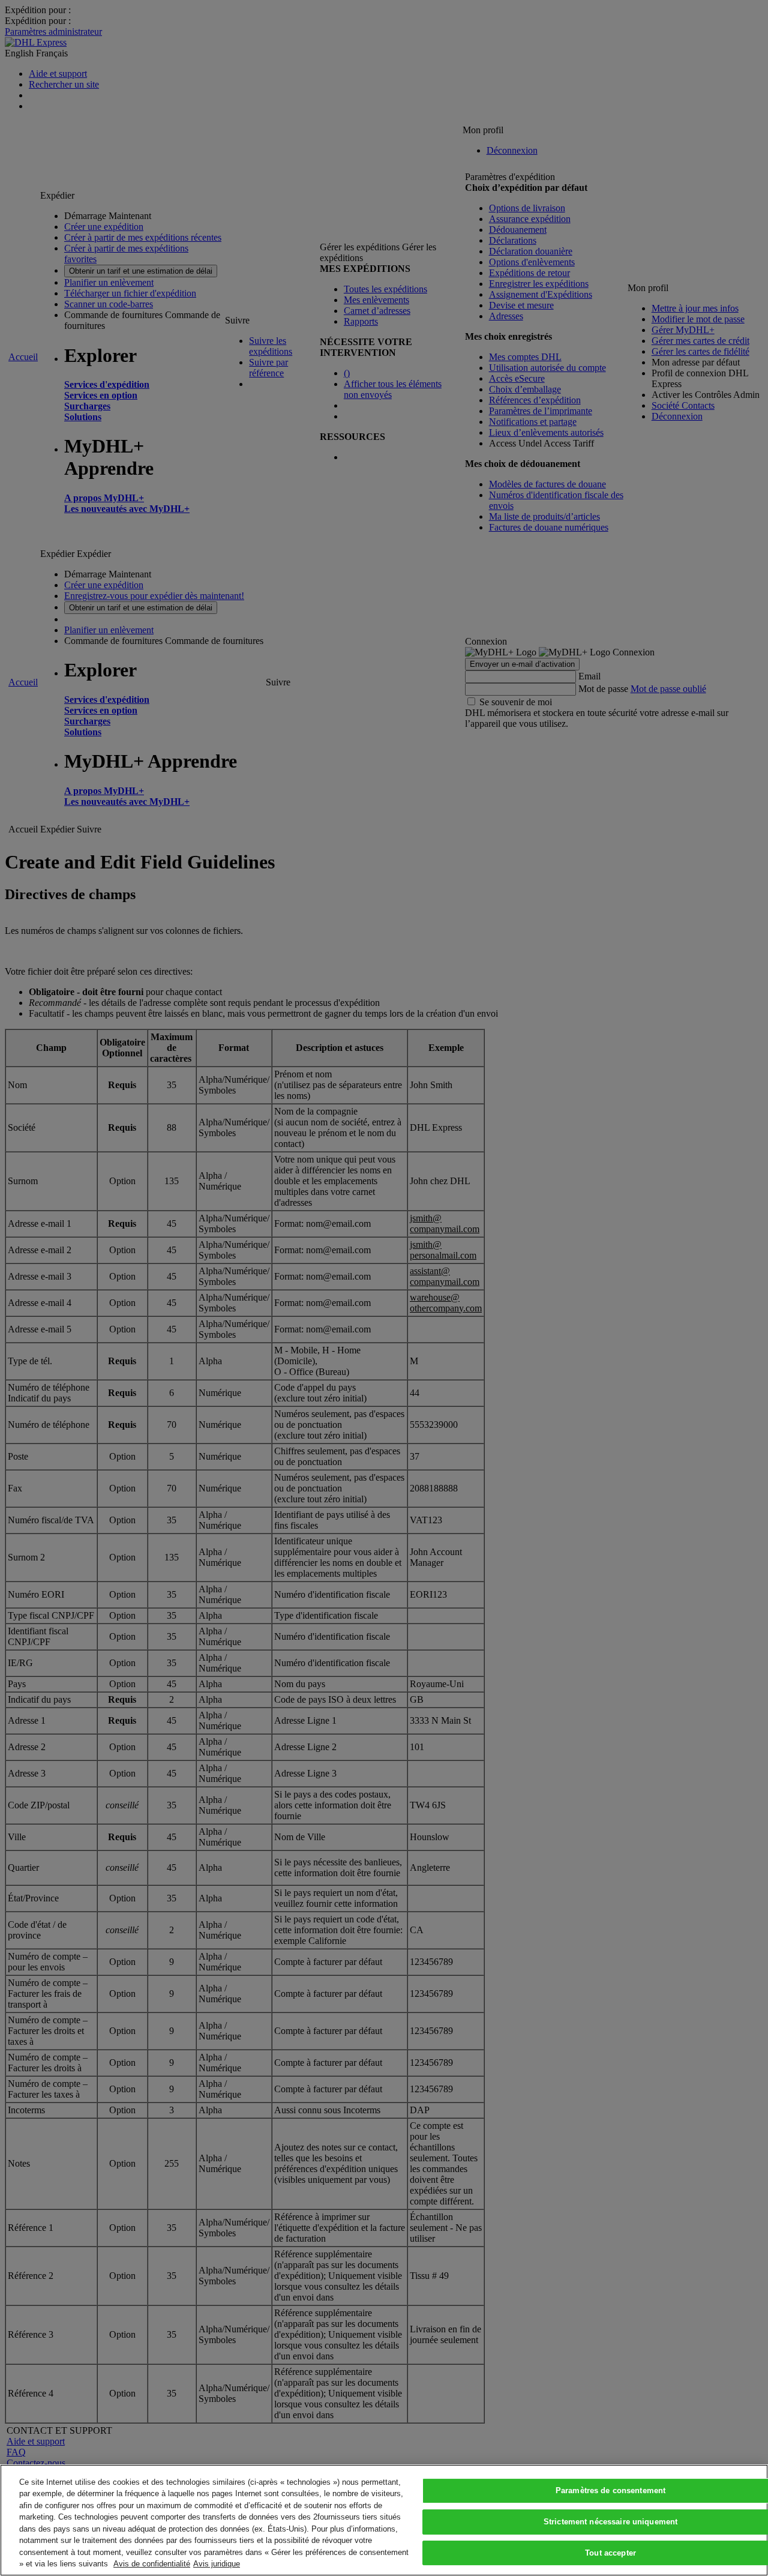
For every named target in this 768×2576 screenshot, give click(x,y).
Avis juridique (217, 2564)
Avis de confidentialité (152, 2564)
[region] (384, 2520)
